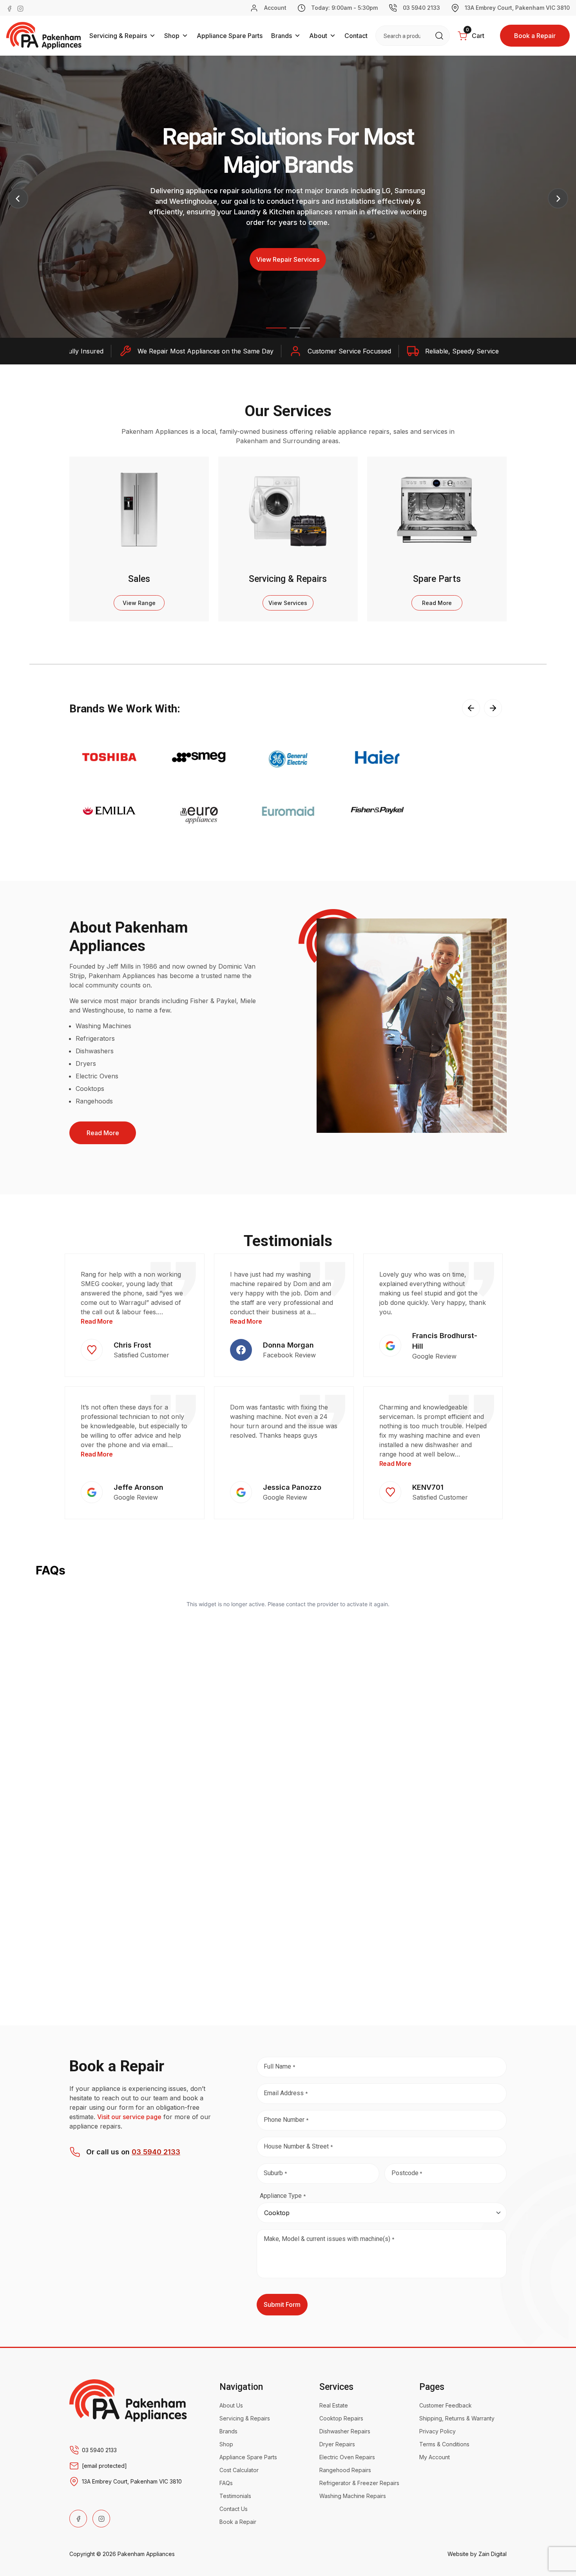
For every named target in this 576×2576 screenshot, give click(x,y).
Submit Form (282, 2304)
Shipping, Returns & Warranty (457, 2418)
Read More (103, 1133)
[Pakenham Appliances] (128, 2400)
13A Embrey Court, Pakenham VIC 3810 (517, 8)
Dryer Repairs (337, 2444)
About (318, 36)
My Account (435, 2457)
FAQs (226, 2483)
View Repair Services (288, 259)
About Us (231, 2405)
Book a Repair (535, 36)
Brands (282, 36)
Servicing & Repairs (118, 36)
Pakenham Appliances (146, 2554)
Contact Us (234, 2509)
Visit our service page (129, 2117)
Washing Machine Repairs (353, 2496)
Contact (356, 36)
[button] (276, 328)
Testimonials (235, 2496)
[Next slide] (493, 708)
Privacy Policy (437, 2431)
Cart (475, 33)
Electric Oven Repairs (347, 2457)
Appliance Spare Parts (230, 36)
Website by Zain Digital (477, 2554)
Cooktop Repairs (341, 2418)
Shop (172, 36)
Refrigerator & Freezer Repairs (359, 2483)
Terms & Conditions (444, 2444)
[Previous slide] (471, 708)
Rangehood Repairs (345, 2470)
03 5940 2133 (421, 8)
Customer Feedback (446, 2405)
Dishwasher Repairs (345, 2431)
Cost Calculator (239, 2470)
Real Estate (334, 2405)
